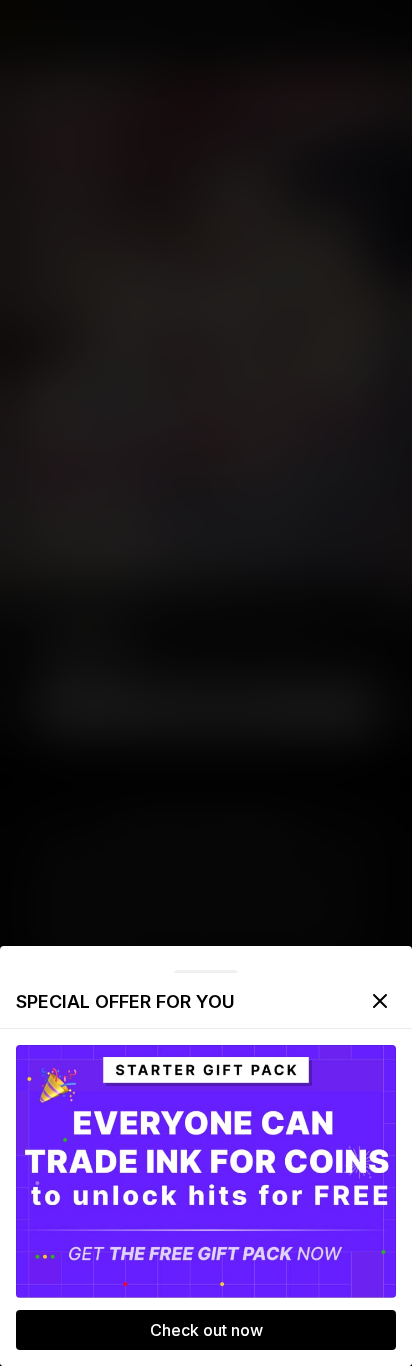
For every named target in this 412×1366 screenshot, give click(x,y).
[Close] (380, 1001)
